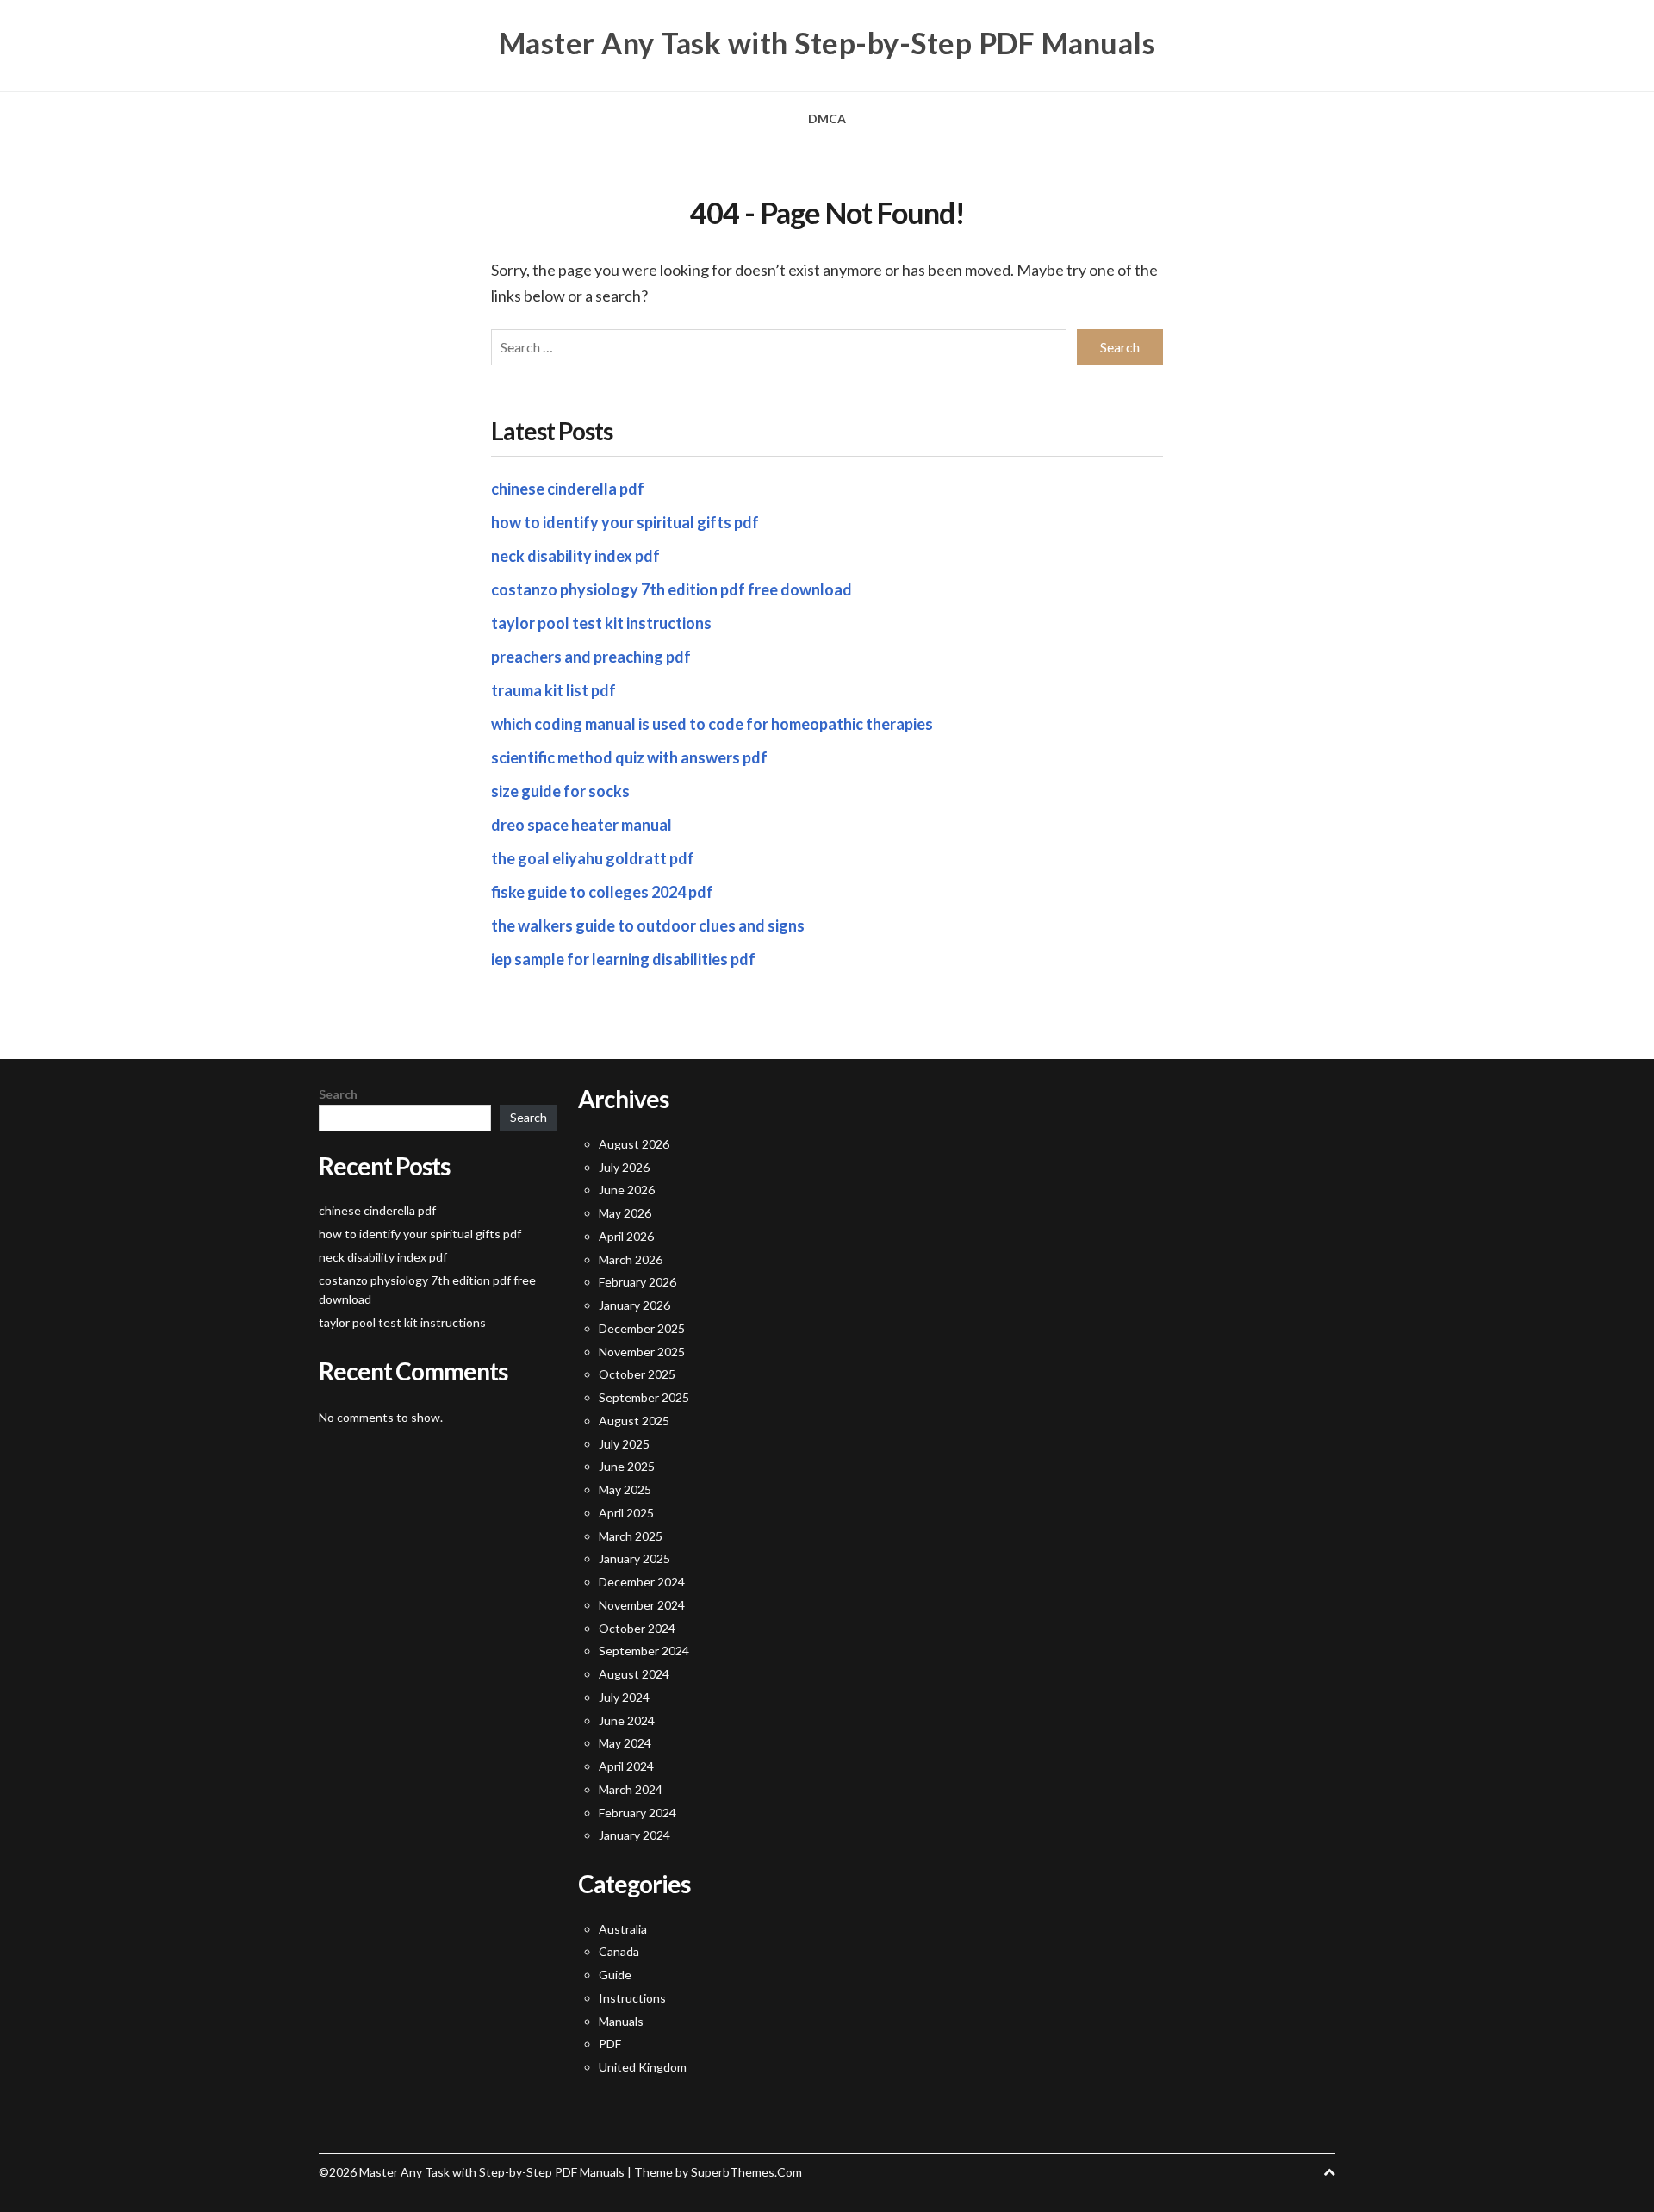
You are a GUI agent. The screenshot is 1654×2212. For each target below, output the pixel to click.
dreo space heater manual (581, 825)
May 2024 (625, 1743)
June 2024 (627, 1720)
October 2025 (637, 1374)
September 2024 (644, 1651)
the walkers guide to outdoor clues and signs (648, 925)
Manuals (621, 2021)
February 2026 (637, 1282)
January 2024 (634, 1835)
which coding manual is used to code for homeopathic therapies (712, 724)
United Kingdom (643, 2067)
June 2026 (627, 1190)
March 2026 (631, 1259)
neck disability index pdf (575, 556)
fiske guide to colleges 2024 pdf (602, 892)
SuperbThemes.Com (746, 2172)
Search (338, 1094)
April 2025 (626, 1513)
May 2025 (625, 1489)
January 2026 (634, 1305)
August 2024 (634, 1674)
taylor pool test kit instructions (601, 623)
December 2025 (642, 1328)
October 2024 (637, 1628)
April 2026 (626, 1236)
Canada (619, 1951)
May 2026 (625, 1213)
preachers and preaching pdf (591, 657)
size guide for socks (560, 791)
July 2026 (624, 1167)
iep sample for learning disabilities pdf (623, 959)
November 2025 (642, 1352)
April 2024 (626, 1766)
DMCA (827, 118)
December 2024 (642, 1582)
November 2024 (642, 1605)
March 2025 (631, 1536)
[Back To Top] (1329, 2172)
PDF (610, 2044)
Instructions (632, 1998)
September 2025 (644, 1397)
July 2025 (624, 1444)
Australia (623, 1929)
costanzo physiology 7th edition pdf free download (672, 589)
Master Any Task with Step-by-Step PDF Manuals (827, 43)
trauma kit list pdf (553, 690)
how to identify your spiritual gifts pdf (625, 522)
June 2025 (627, 1466)
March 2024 (631, 1789)
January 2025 (634, 1558)
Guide (615, 1975)
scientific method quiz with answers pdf (629, 757)
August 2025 (634, 1421)
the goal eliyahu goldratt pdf (593, 858)
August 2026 (634, 1144)
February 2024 (637, 1813)
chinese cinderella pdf (568, 489)
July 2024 (624, 1697)
